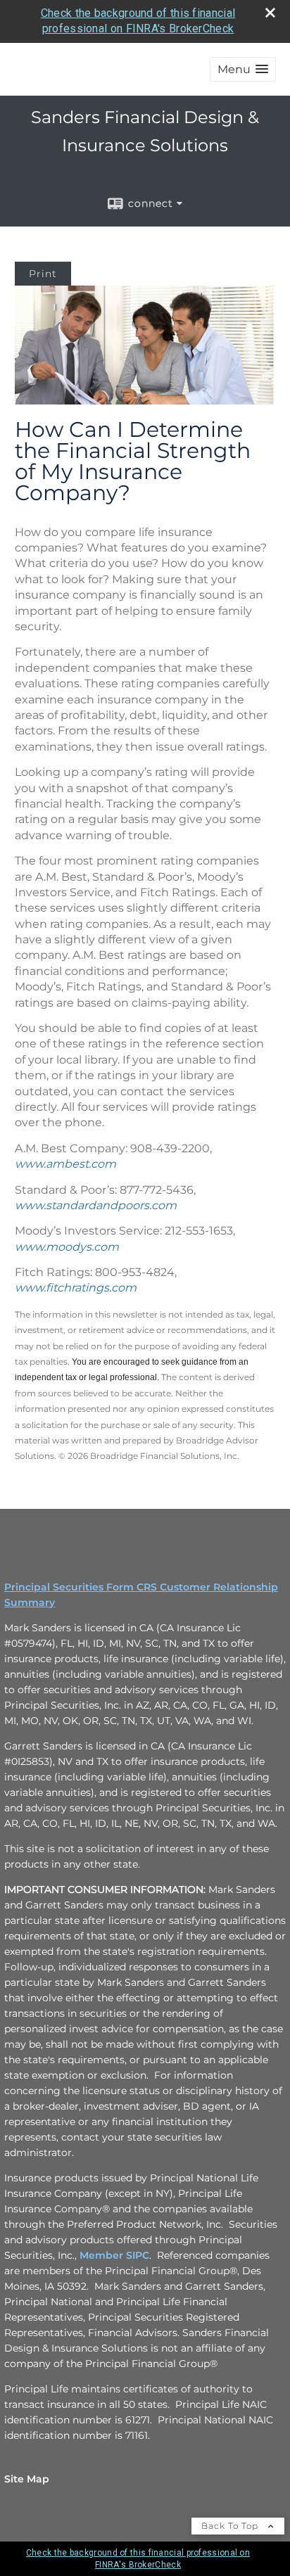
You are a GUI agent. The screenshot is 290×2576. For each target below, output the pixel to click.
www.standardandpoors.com (96, 1205)
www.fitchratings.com (76, 1288)
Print (43, 274)
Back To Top (231, 2526)
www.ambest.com (65, 1164)
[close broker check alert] (270, 13)
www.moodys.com (67, 1247)
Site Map (27, 2479)
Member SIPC (114, 2255)
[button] (243, 69)
